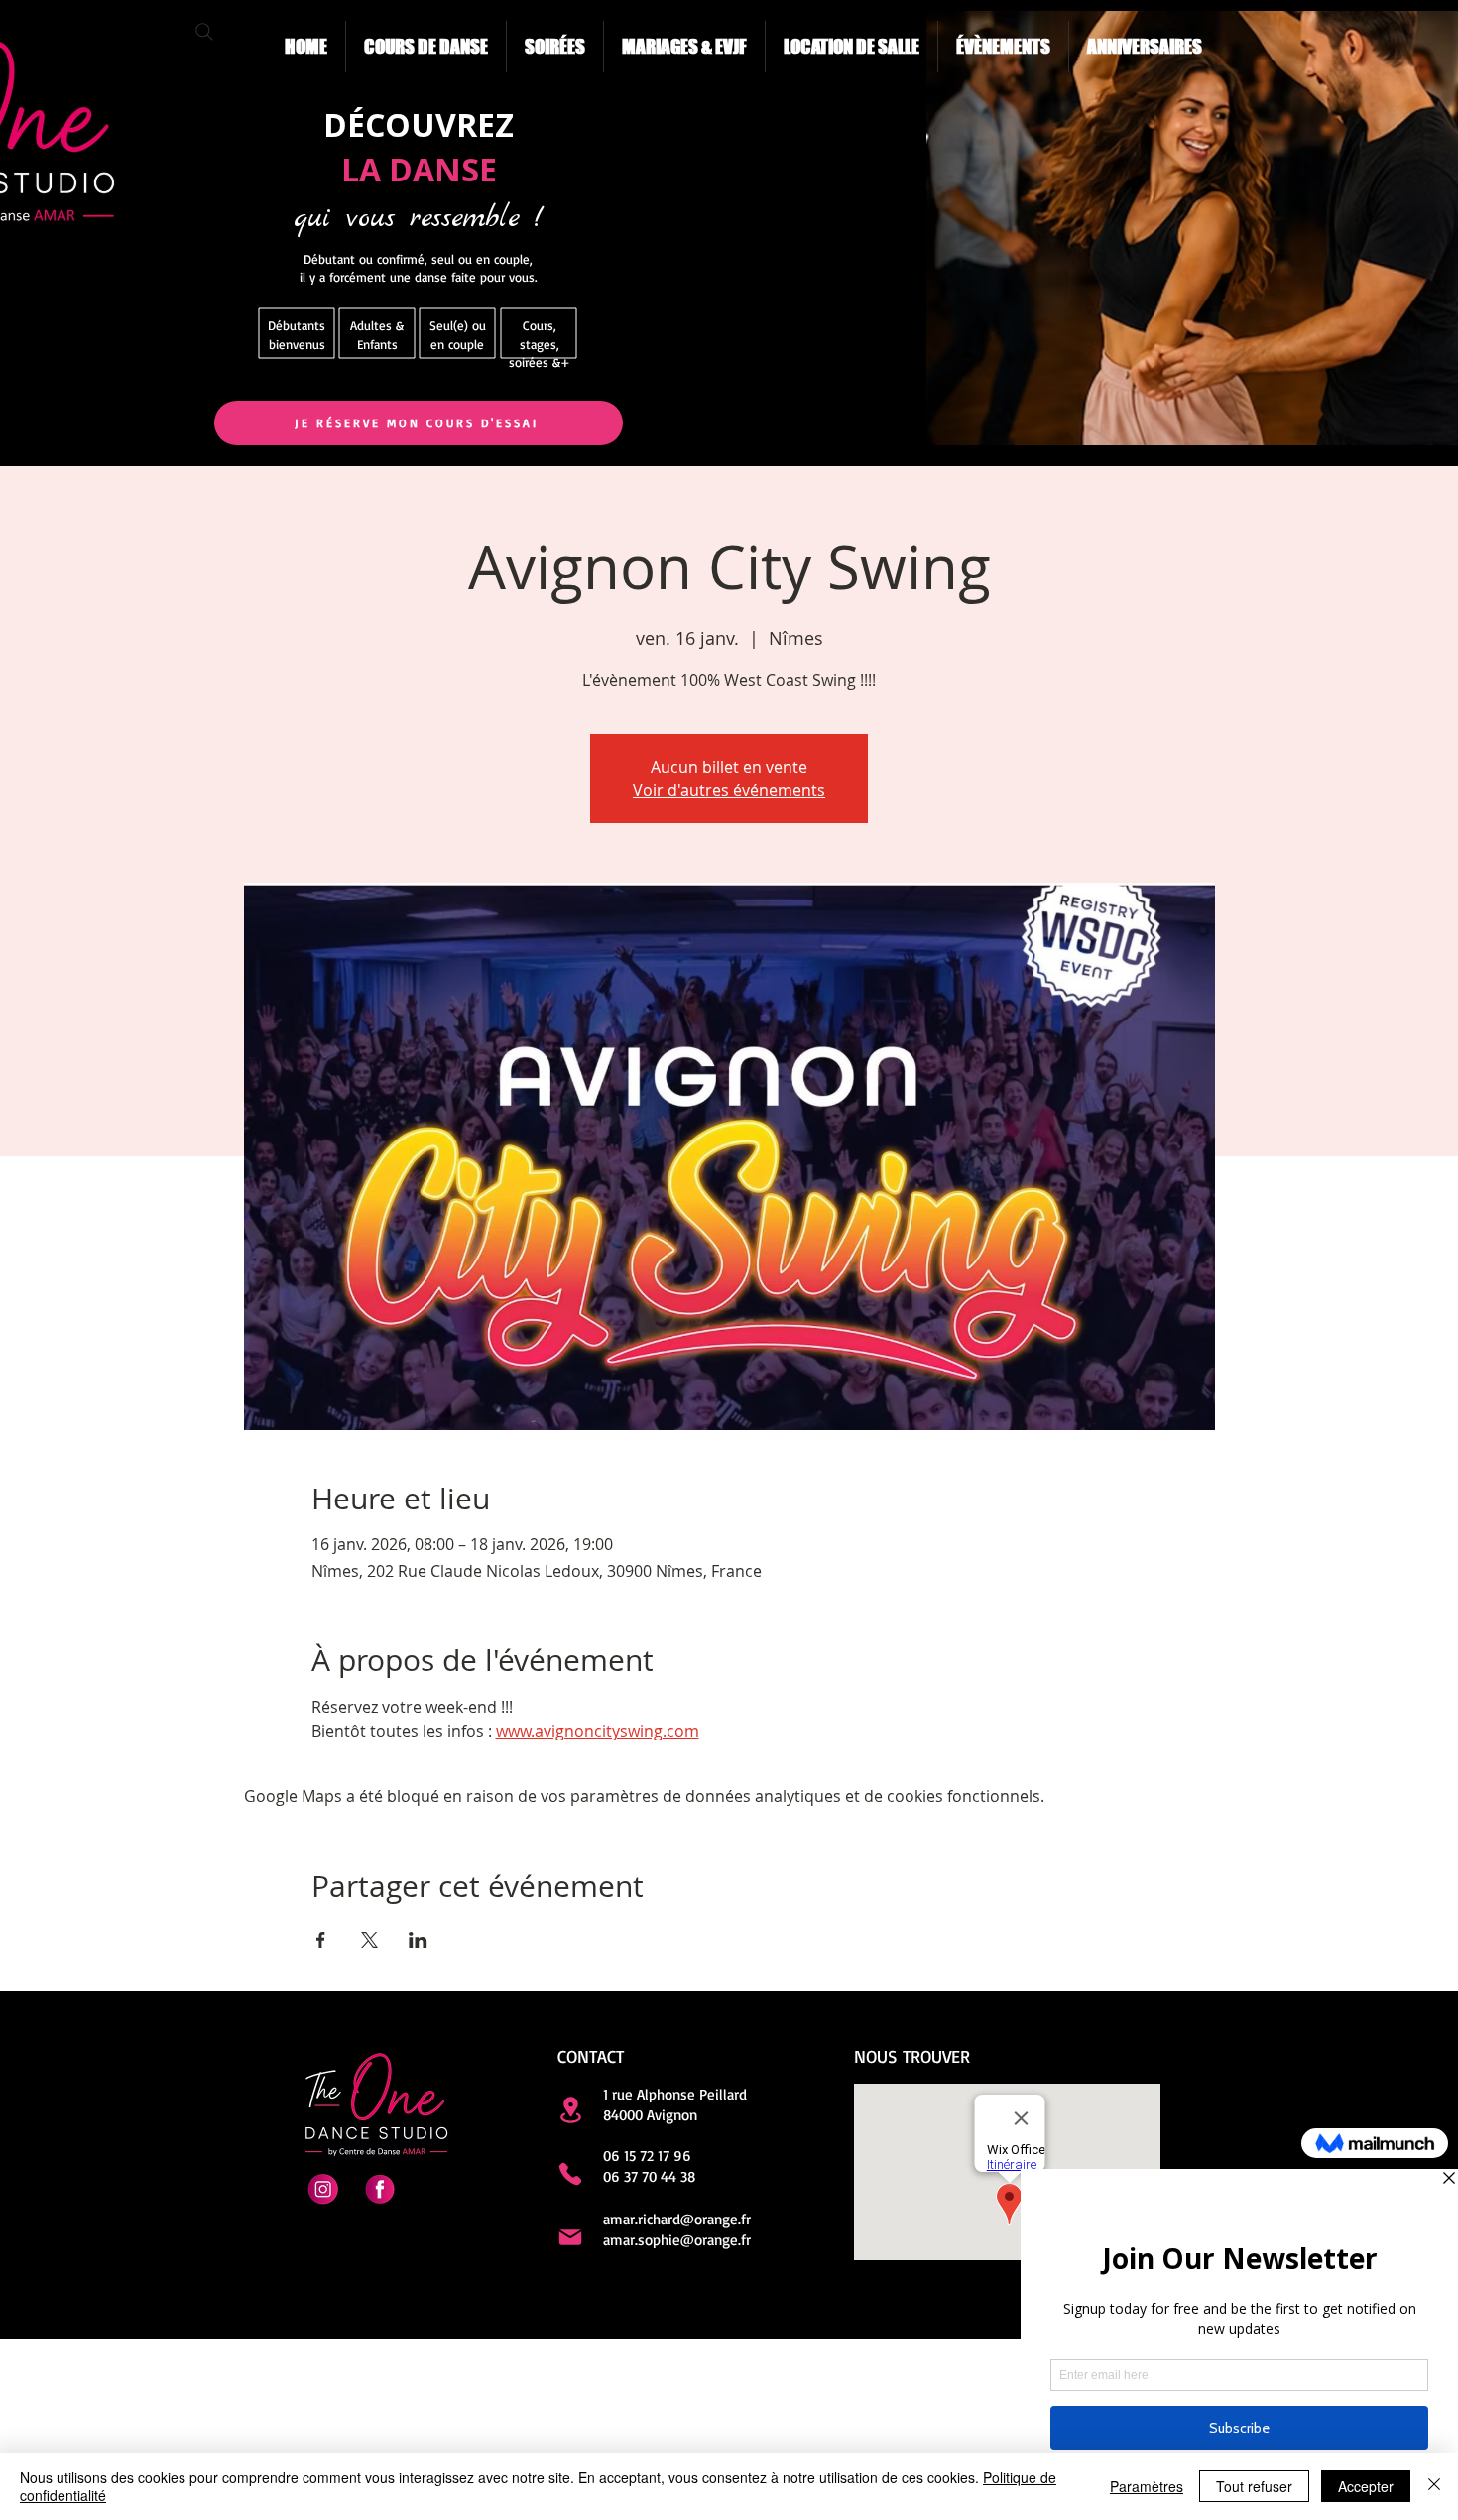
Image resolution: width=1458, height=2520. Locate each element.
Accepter (1366, 2486)
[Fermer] (1434, 2486)
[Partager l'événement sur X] (369, 1940)
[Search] (204, 32)
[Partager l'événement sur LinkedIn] (418, 1940)
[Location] (570, 2110)
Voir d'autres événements (729, 790)
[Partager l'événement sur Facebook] (321, 1940)
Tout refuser (1254, 2486)
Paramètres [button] (1147, 2486)
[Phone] (570, 2174)
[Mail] (570, 2237)
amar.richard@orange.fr (677, 2219)
